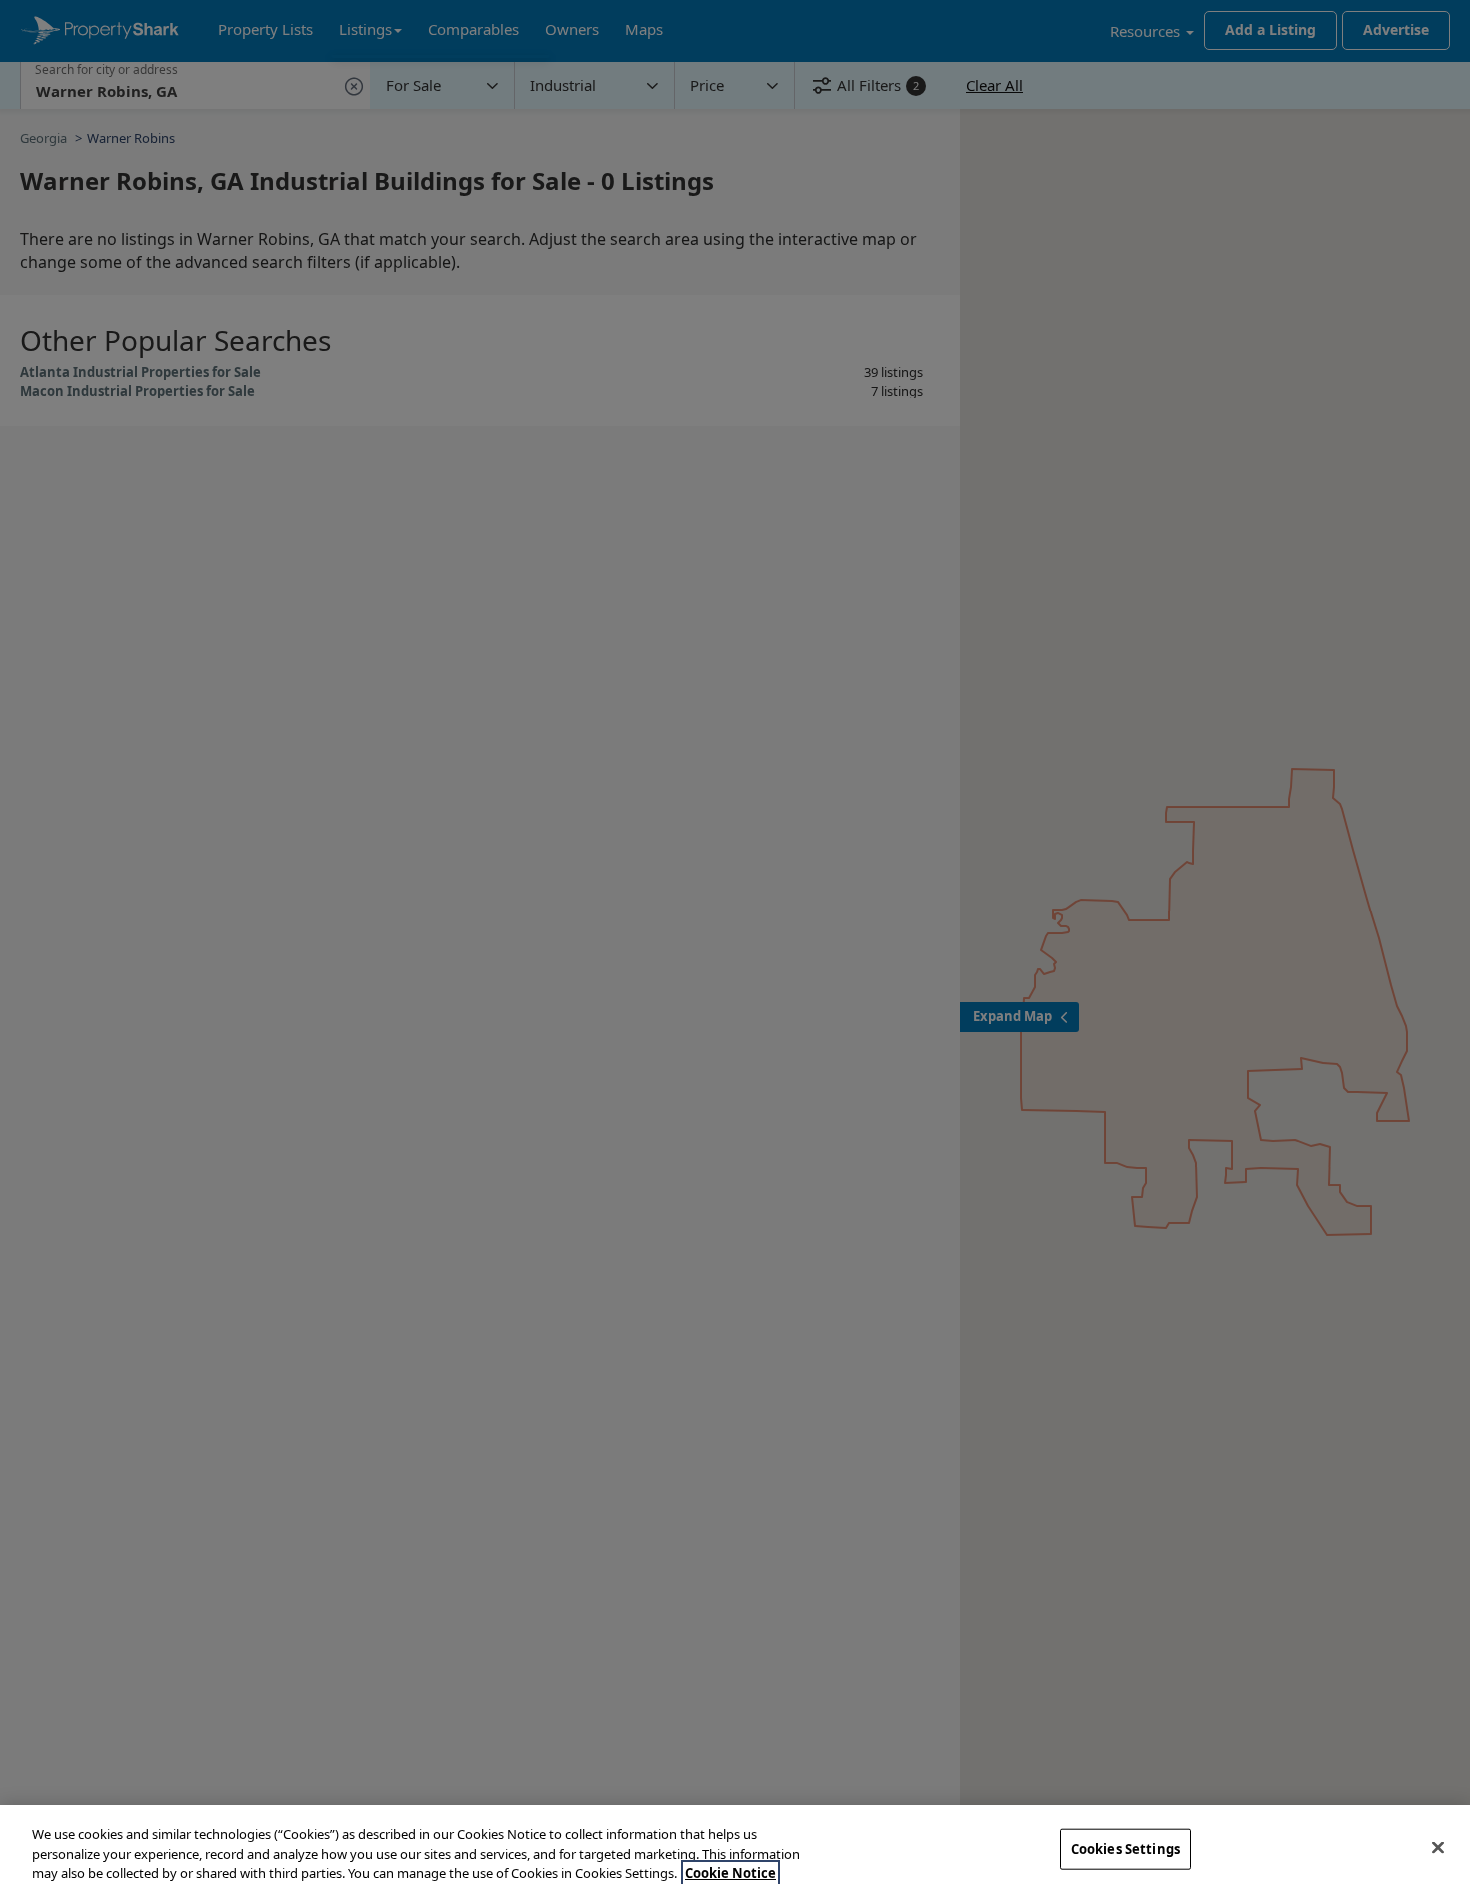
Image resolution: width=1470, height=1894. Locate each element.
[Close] (1438, 1847)
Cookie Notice (730, 1873)
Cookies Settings (1125, 1848)
